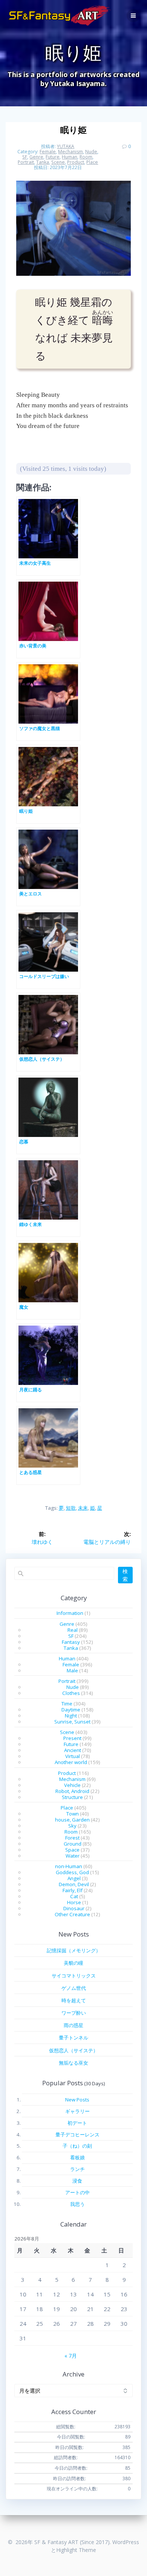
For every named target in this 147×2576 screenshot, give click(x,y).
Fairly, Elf (73, 1890)
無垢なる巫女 (73, 2063)
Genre (36, 157)
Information (70, 1613)
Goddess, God (72, 1872)
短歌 (71, 1508)
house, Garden (72, 1820)
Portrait (26, 162)
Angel (74, 1878)
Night (71, 1716)
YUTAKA (66, 146)
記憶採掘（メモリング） (74, 1950)
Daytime (71, 1710)
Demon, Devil (74, 1884)
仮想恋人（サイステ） (73, 2050)
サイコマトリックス (74, 1976)
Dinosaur (74, 1908)
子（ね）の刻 (77, 2146)
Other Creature (72, 1914)
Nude (91, 152)
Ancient (73, 1750)
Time (67, 1704)
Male (72, 1670)
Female (48, 152)
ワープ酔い (74, 2013)
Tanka (43, 162)
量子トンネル (73, 2038)
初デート (77, 2123)
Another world (71, 1762)
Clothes (71, 1693)
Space (72, 1850)
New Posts (77, 2100)
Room (86, 157)
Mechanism (70, 152)
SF (25, 157)
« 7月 (71, 2356)
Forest (72, 1838)
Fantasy (71, 1642)
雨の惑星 (73, 2025)
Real (73, 1630)
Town (73, 1814)
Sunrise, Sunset (72, 1722)
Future (53, 157)
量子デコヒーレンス (77, 2135)
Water (73, 1856)
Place (92, 162)
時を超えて (74, 2000)
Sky (72, 1826)
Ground (73, 1844)
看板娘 (77, 2157)
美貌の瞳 (73, 1963)
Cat (74, 1896)
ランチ (77, 2169)
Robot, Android (72, 1791)
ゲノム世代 (74, 1988)
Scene (58, 162)
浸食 (77, 2181)
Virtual (73, 1756)
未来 (83, 1508)
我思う (77, 2204)
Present (72, 1738)
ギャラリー (77, 2111)
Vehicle (72, 1785)
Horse (74, 1902)
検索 (125, 1575)
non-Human (69, 1866)
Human (70, 157)
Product (76, 162)
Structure (72, 1797)
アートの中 (77, 2192)
